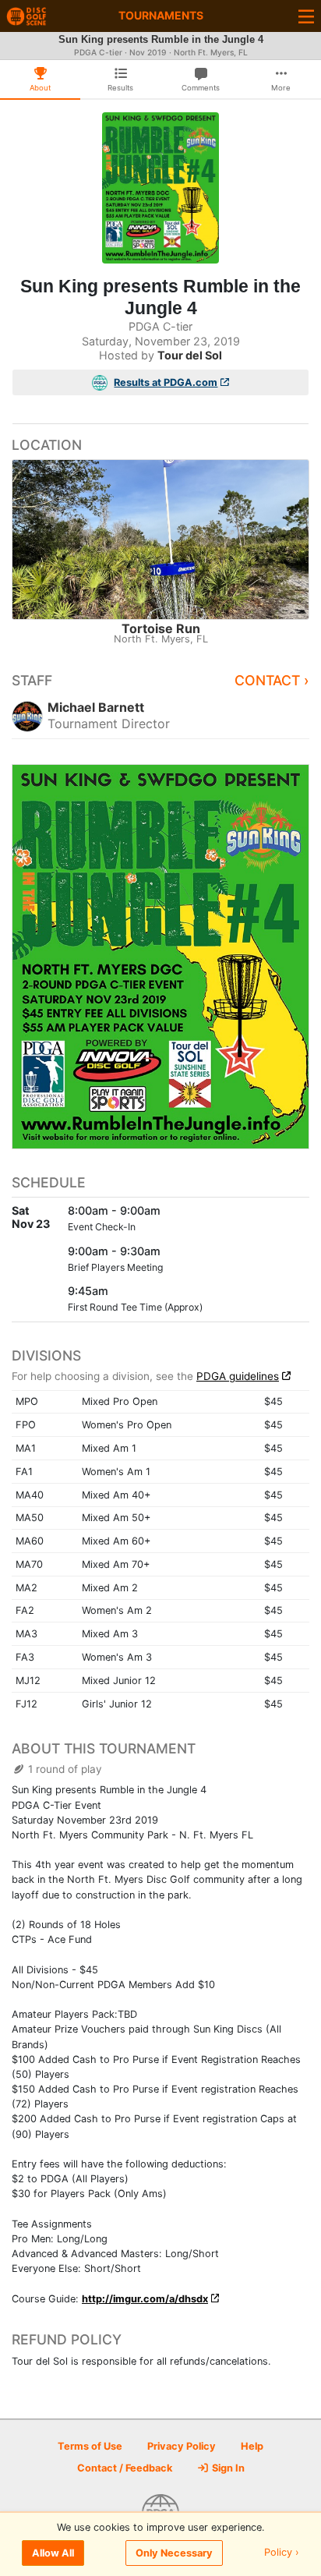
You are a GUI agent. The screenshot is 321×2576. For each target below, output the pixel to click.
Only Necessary (174, 2553)
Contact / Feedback (125, 2468)
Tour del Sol (190, 355)
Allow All (53, 2553)
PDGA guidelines (238, 1376)
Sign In (227, 2468)
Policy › (282, 2553)
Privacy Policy (182, 2446)
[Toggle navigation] (306, 16)
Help (252, 2446)
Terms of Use (90, 2446)
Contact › (272, 680)
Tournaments (161, 15)
